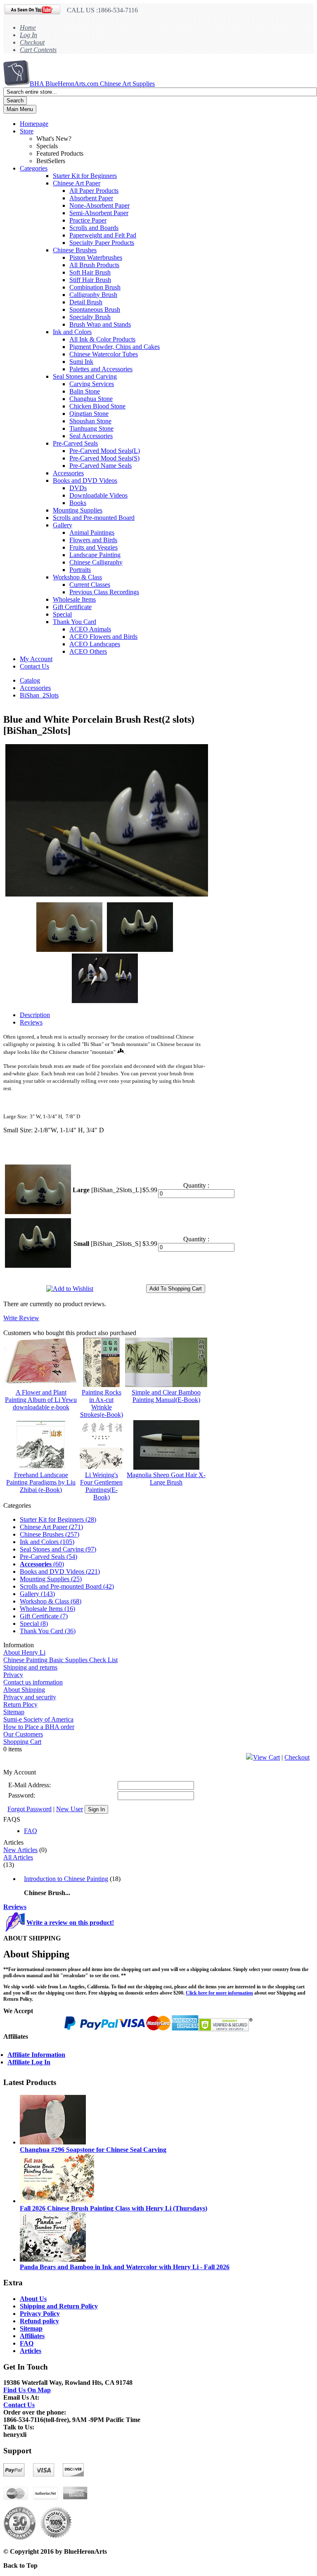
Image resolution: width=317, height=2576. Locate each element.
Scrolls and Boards (94, 228)
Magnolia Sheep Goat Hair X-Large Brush (166, 1479)
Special (62, 614)
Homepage (34, 124)
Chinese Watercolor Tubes (104, 354)
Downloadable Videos (98, 495)
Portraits (80, 570)
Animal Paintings (92, 533)
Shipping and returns (30, 1667)
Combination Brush (95, 287)
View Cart (266, 1757)
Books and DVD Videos (85, 480)
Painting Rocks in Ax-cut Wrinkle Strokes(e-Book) (102, 1403)
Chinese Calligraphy (96, 562)
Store (27, 131)
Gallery (63, 525)
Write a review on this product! (70, 1923)
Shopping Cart (22, 1742)
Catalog (30, 680)
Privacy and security (30, 1697)
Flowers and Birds (93, 540)
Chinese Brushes (75, 250)
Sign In (96, 1809)
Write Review (21, 1318)
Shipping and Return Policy (59, 2306)
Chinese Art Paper (77, 183)
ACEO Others (88, 651)
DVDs (78, 488)
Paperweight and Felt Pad (103, 235)
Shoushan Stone (90, 421)
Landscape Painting (95, 555)
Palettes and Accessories (101, 369)
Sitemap (14, 1712)
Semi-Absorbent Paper (99, 213)
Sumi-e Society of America (38, 1719)
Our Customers (23, 1734)
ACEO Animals (90, 629)
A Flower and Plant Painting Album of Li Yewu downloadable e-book (41, 1400)
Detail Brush (86, 302)
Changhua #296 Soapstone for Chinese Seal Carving (93, 2150)
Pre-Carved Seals (75, 443)
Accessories (68, 473)
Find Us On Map (27, 2390)
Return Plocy (20, 1704)
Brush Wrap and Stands (100, 324)
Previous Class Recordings (104, 592)
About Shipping (24, 1690)
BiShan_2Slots (39, 695)
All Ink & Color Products (102, 339)
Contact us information (33, 1682)
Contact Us (34, 666)
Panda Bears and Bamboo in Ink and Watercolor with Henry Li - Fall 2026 (125, 2267)
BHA (92, 84)
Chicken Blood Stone (97, 406)
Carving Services (92, 384)
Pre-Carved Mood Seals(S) (104, 458)
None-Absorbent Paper (99, 205)
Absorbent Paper (91, 198)
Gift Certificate (72, 607)
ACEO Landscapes (95, 644)
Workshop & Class (77, 577)
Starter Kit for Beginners (85, 176)
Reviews (15, 1907)
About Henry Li (24, 1652)
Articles (31, 2351)
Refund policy (39, 2321)
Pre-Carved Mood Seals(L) (105, 451)
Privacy (13, 1675)
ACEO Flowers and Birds (103, 637)
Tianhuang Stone (91, 428)
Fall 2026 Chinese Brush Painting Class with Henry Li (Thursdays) (114, 2208)
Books (78, 503)
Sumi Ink (81, 362)
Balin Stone (85, 391)
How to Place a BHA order (39, 1727)
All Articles (18, 1857)
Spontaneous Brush (95, 310)
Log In (28, 35)
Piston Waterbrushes (96, 257)
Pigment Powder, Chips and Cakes (115, 347)
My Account (36, 659)
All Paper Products (94, 191)
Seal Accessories (91, 436)
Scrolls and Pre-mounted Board (94, 518)
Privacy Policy (40, 2314)
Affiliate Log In (29, 2062)
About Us (33, 2299)
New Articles (20, 1850)
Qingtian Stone (89, 414)
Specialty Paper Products (102, 243)
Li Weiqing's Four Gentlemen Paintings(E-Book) (101, 1486)
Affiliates (32, 2336)
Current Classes (90, 585)
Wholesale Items (74, 599)
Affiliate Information (36, 2055)
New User (70, 1809)
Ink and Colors (72, 332)
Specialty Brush (90, 317)
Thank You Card (75, 622)
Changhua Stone (91, 399)
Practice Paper (88, 220)
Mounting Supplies (78, 510)
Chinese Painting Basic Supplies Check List (60, 1660)
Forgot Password (30, 1809)
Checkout (32, 42)
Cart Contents (38, 50)
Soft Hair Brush (90, 272)
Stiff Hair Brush (90, 280)
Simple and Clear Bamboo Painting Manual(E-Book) (166, 1396)
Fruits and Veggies (93, 547)
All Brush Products (94, 265)
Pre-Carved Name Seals (101, 466)
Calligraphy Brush (93, 295)
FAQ (31, 1831)
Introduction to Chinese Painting (66, 1879)
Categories (34, 168)
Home (28, 27)
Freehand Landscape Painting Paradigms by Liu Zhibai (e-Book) (41, 1482)
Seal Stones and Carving (85, 376)
